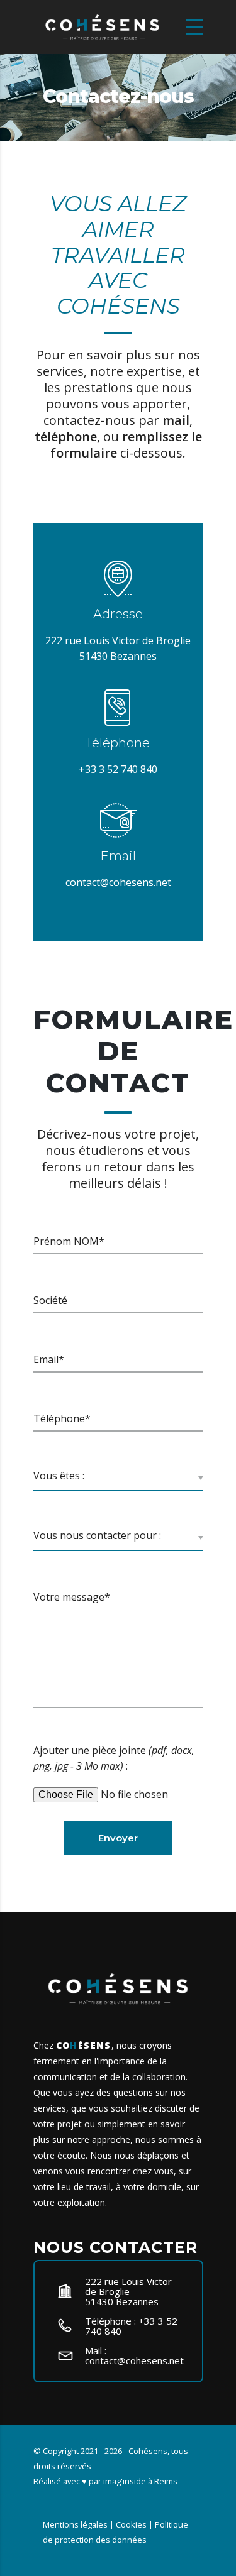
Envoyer (118, 1838)
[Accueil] (103, 26)
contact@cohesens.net (118, 882)
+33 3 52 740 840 (118, 769)
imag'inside (125, 2481)
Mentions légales (75, 2524)
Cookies (131, 2524)
